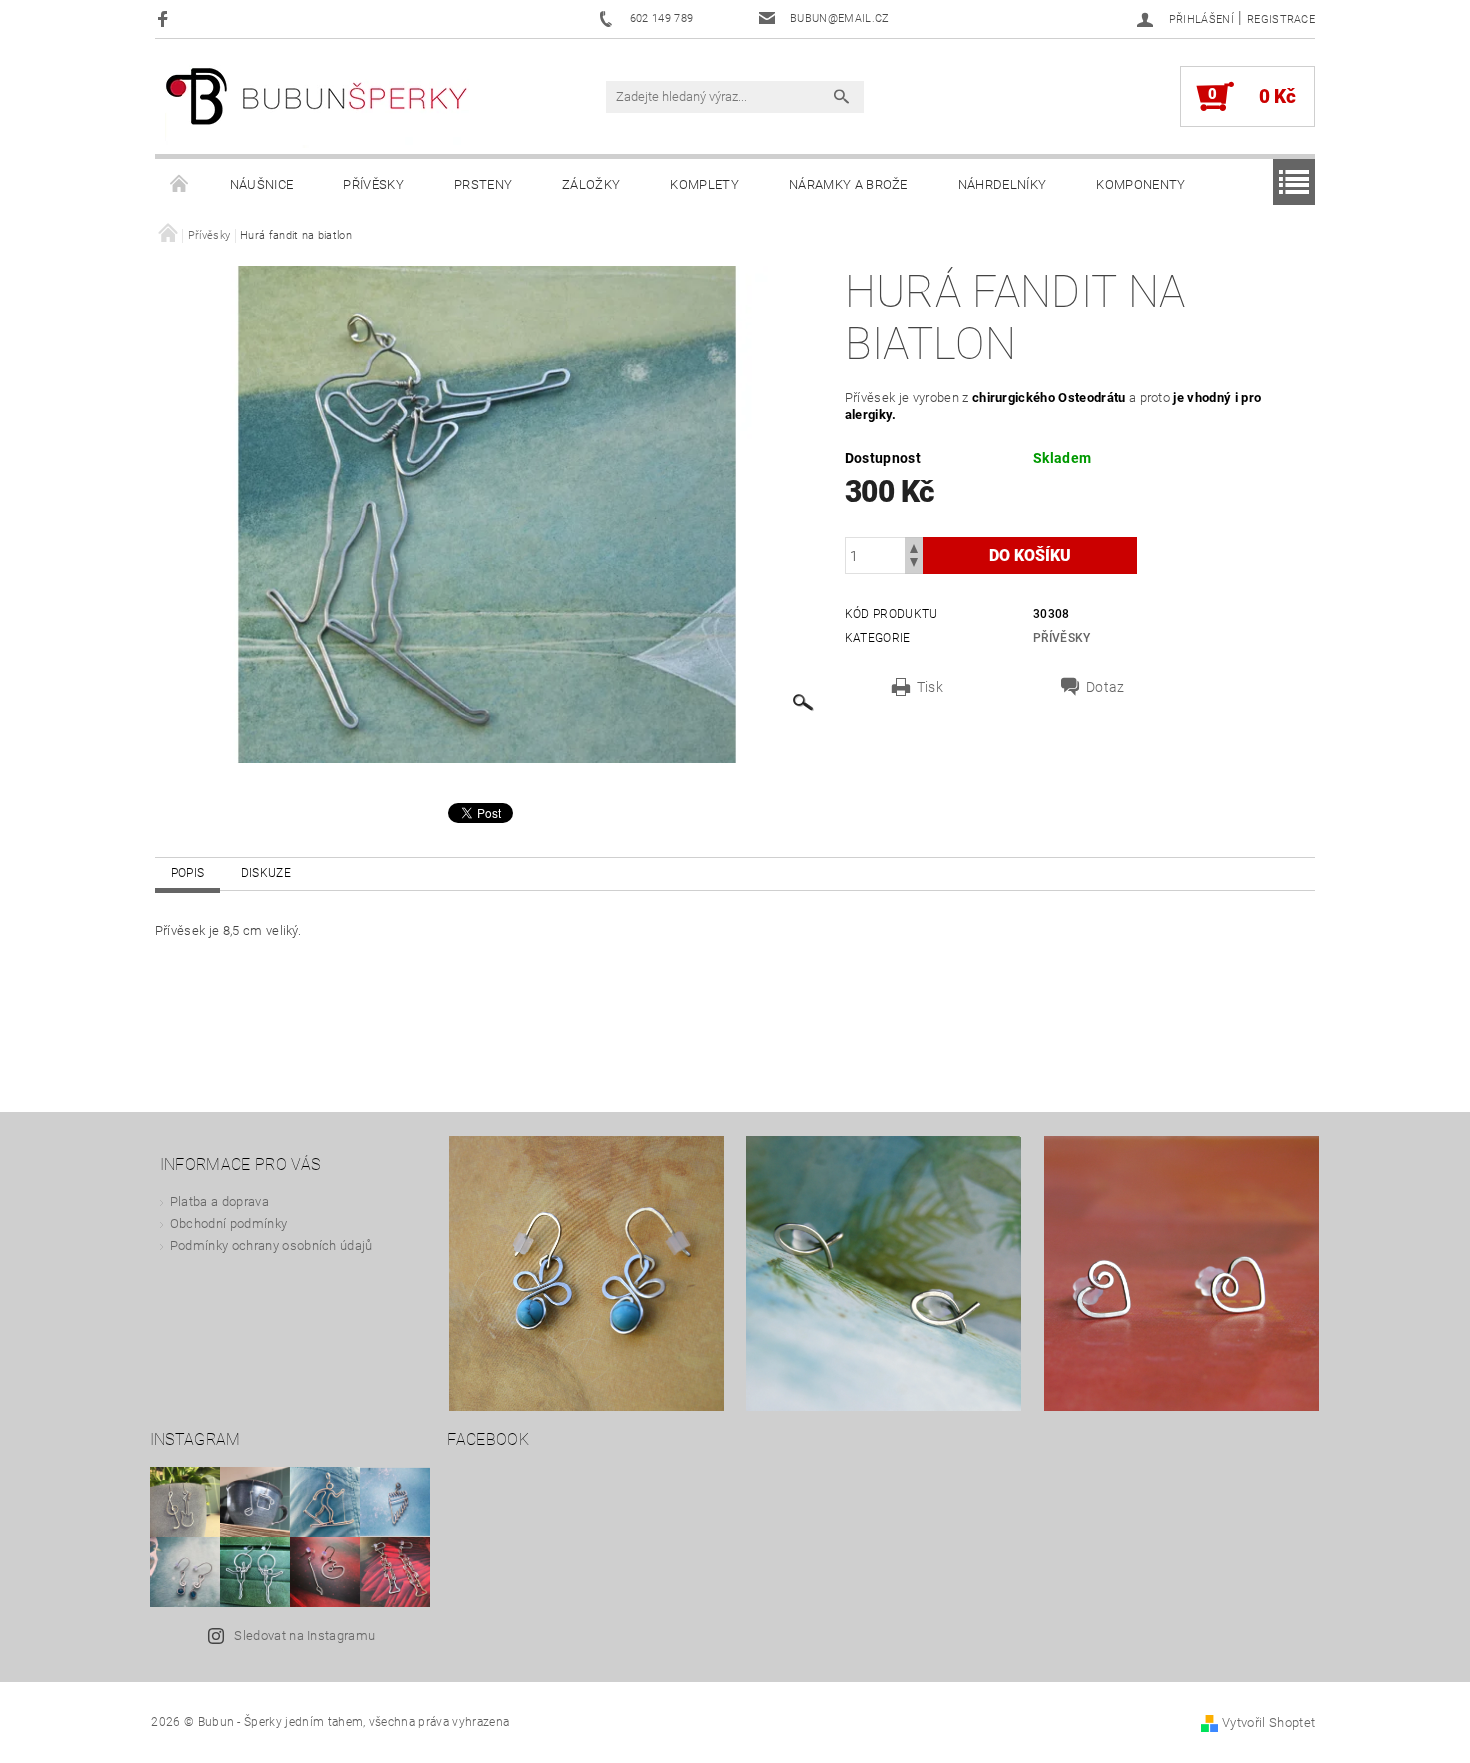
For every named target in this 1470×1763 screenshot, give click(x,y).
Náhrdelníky (1002, 184)
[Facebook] (165, 18)
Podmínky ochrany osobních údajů (271, 1245)
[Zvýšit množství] (914, 546)
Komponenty (1140, 184)
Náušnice (262, 184)
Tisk (930, 687)
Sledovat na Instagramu (304, 1635)
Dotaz (1105, 687)
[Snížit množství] (914, 564)
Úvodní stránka (180, 185)
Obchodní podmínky (228, 1223)
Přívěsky (373, 184)
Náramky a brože (848, 184)
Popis (188, 873)
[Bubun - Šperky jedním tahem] (317, 106)
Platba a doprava (219, 1201)
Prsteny (483, 184)
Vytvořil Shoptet (1268, 1722)
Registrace (1281, 19)
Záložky (591, 184)
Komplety (704, 184)
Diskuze (266, 873)
